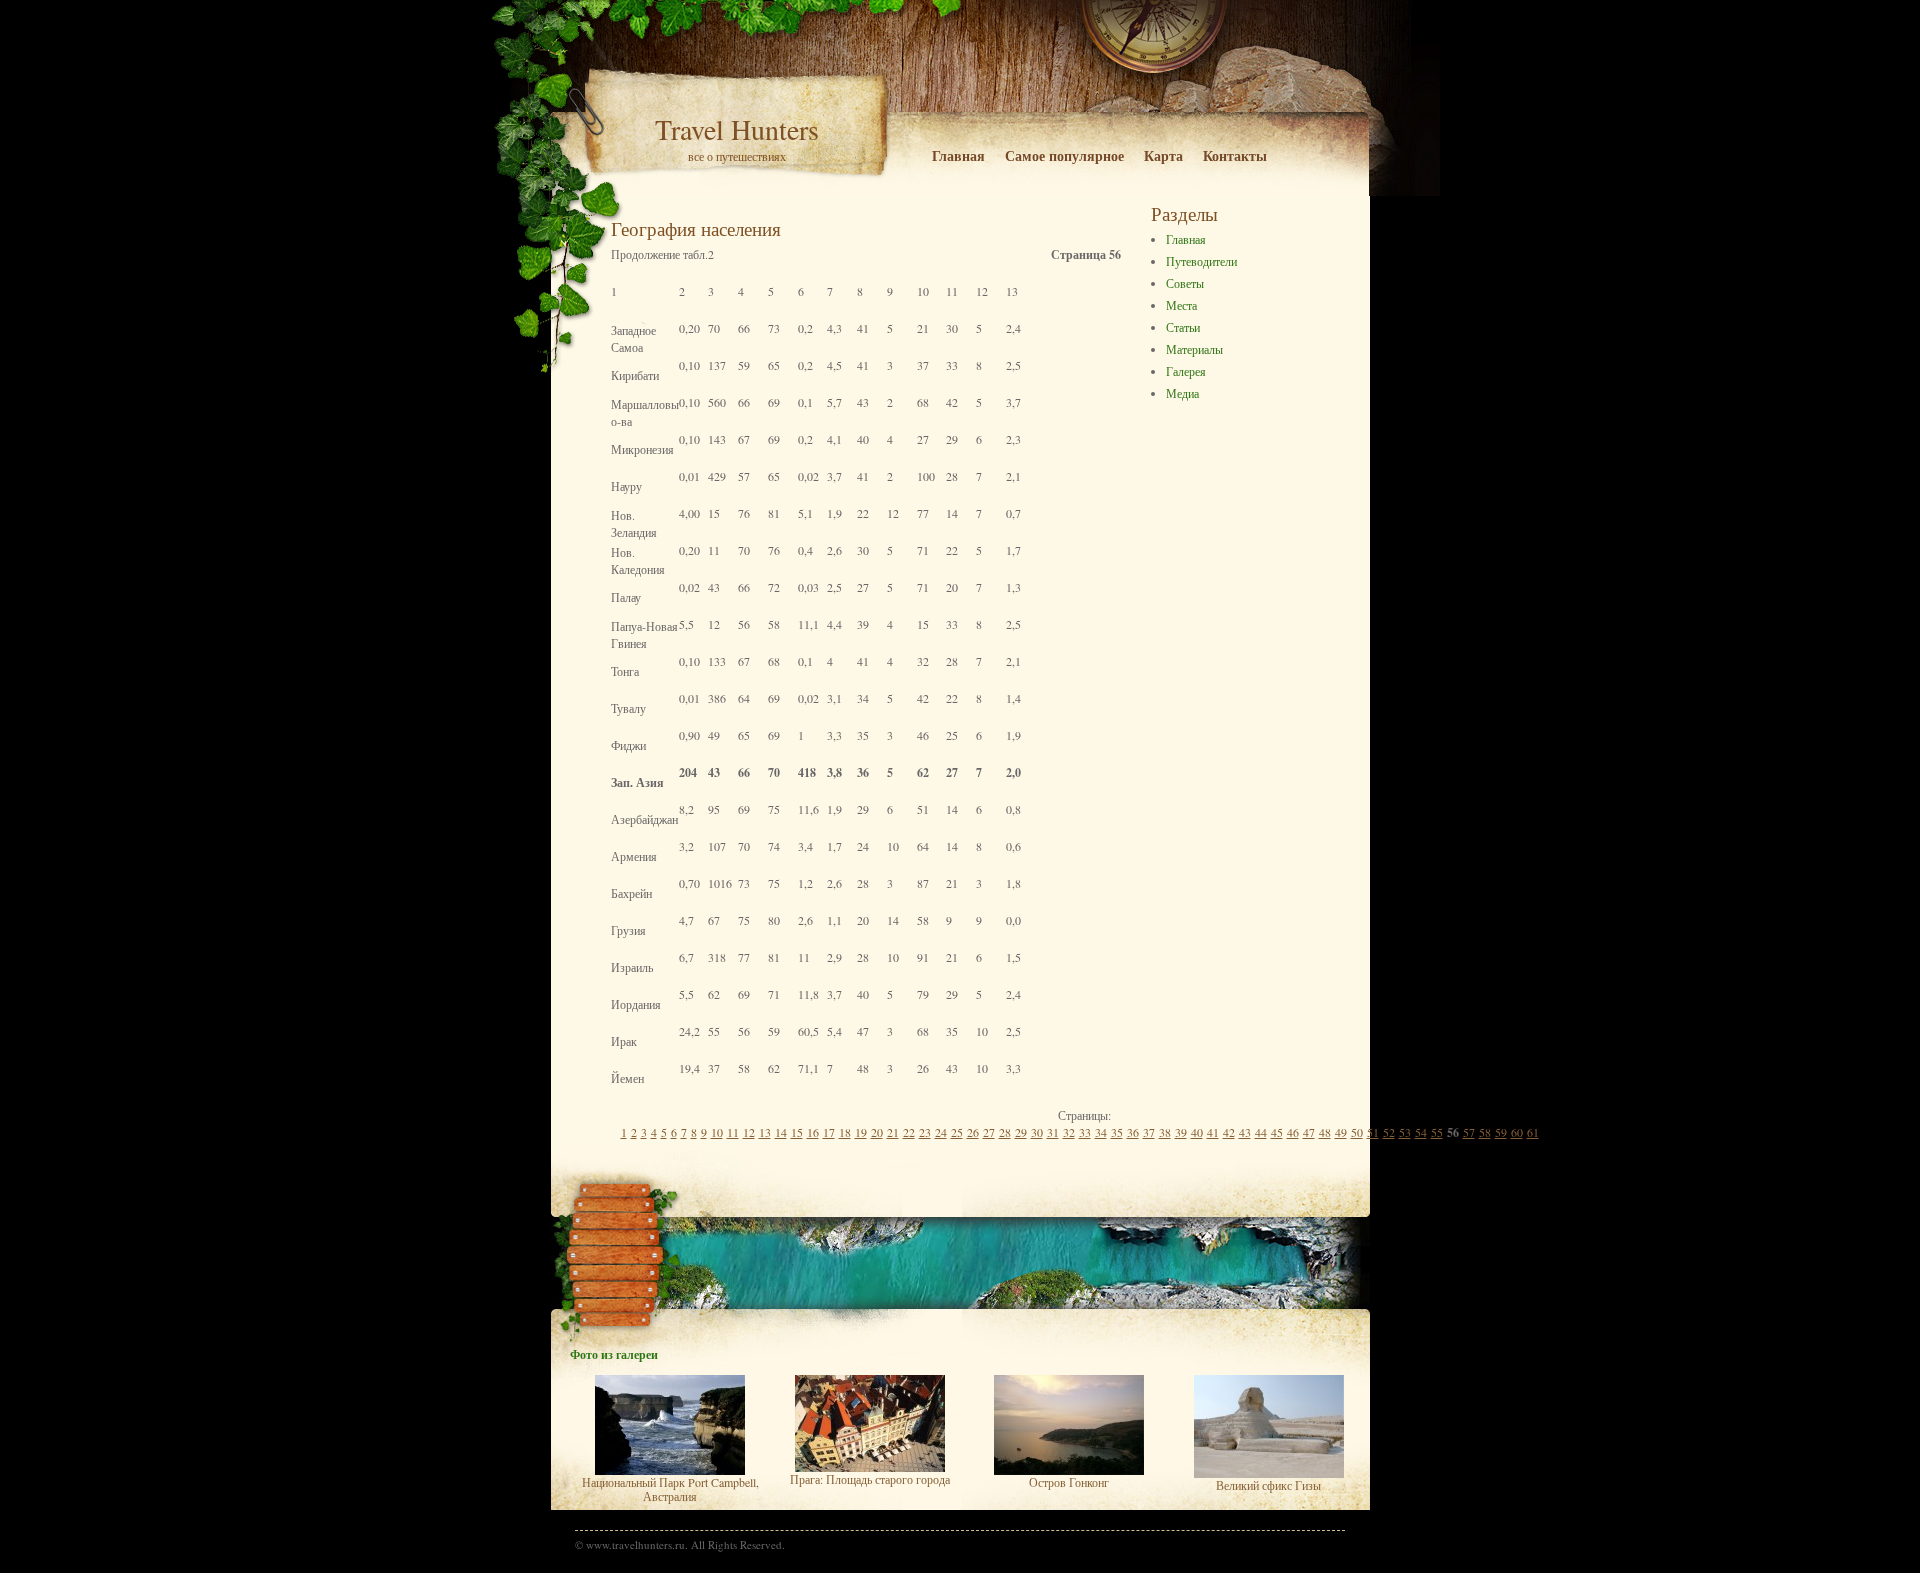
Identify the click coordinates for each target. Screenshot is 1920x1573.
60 (1517, 1132)
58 (1485, 1132)
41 (1213, 1132)
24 (941, 1132)
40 (1197, 1132)
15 (797, 1132)
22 (909, 1132)
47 (1309, 1132)
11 (733, 1132)
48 (1325, 1132)
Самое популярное (1064, 155)
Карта (1163, 155)
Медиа (1182, 393)
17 (829, 1132)
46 (1293, 1132)
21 (893, 1132)
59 (1501, 1132)
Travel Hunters (737, 129)
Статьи (1183, 327)
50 (1357, 1132)
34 (1101, 1132)
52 (1389, 1132)
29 (1021, 1132)
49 (1341, 1132)
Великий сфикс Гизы (1268, 1485)
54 (1421, 1132)
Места (1181, 305)
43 (1245, 1132)
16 (813, 1132)
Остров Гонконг (1069, 1482)
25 (957, 1132)
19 (861, 1132)
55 (1437, 1132)
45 (1277, 1132)
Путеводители (1201, 261)
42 (1229, 1132)
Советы (1185, 283)
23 (925, 1132)
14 (781, 1132)
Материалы (1194, 349)
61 (1533, 1132)
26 (973, 1132)
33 (1085, 1132)
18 (845, 1132)
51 (1373, 1132)
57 (1469, 1132)
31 (1053, 1132)
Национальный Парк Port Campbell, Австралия (670, 1489)
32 (1069, 1132)
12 (749, 1132)
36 (1133, 1132)
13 (765, 1132)
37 (1149, 1132)
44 (1261, 1132)
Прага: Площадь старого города (870, 1479)
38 (1165, 1132)
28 (1005, 1132)
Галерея (1186, 371)
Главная (958, 155)
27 (989, 1132)
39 (1181, 1132)
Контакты (1235, 155)
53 (1405, 1132)
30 (1037, 1132)
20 (877, 1132)
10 (717, 1132)
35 (1117, 1132)
